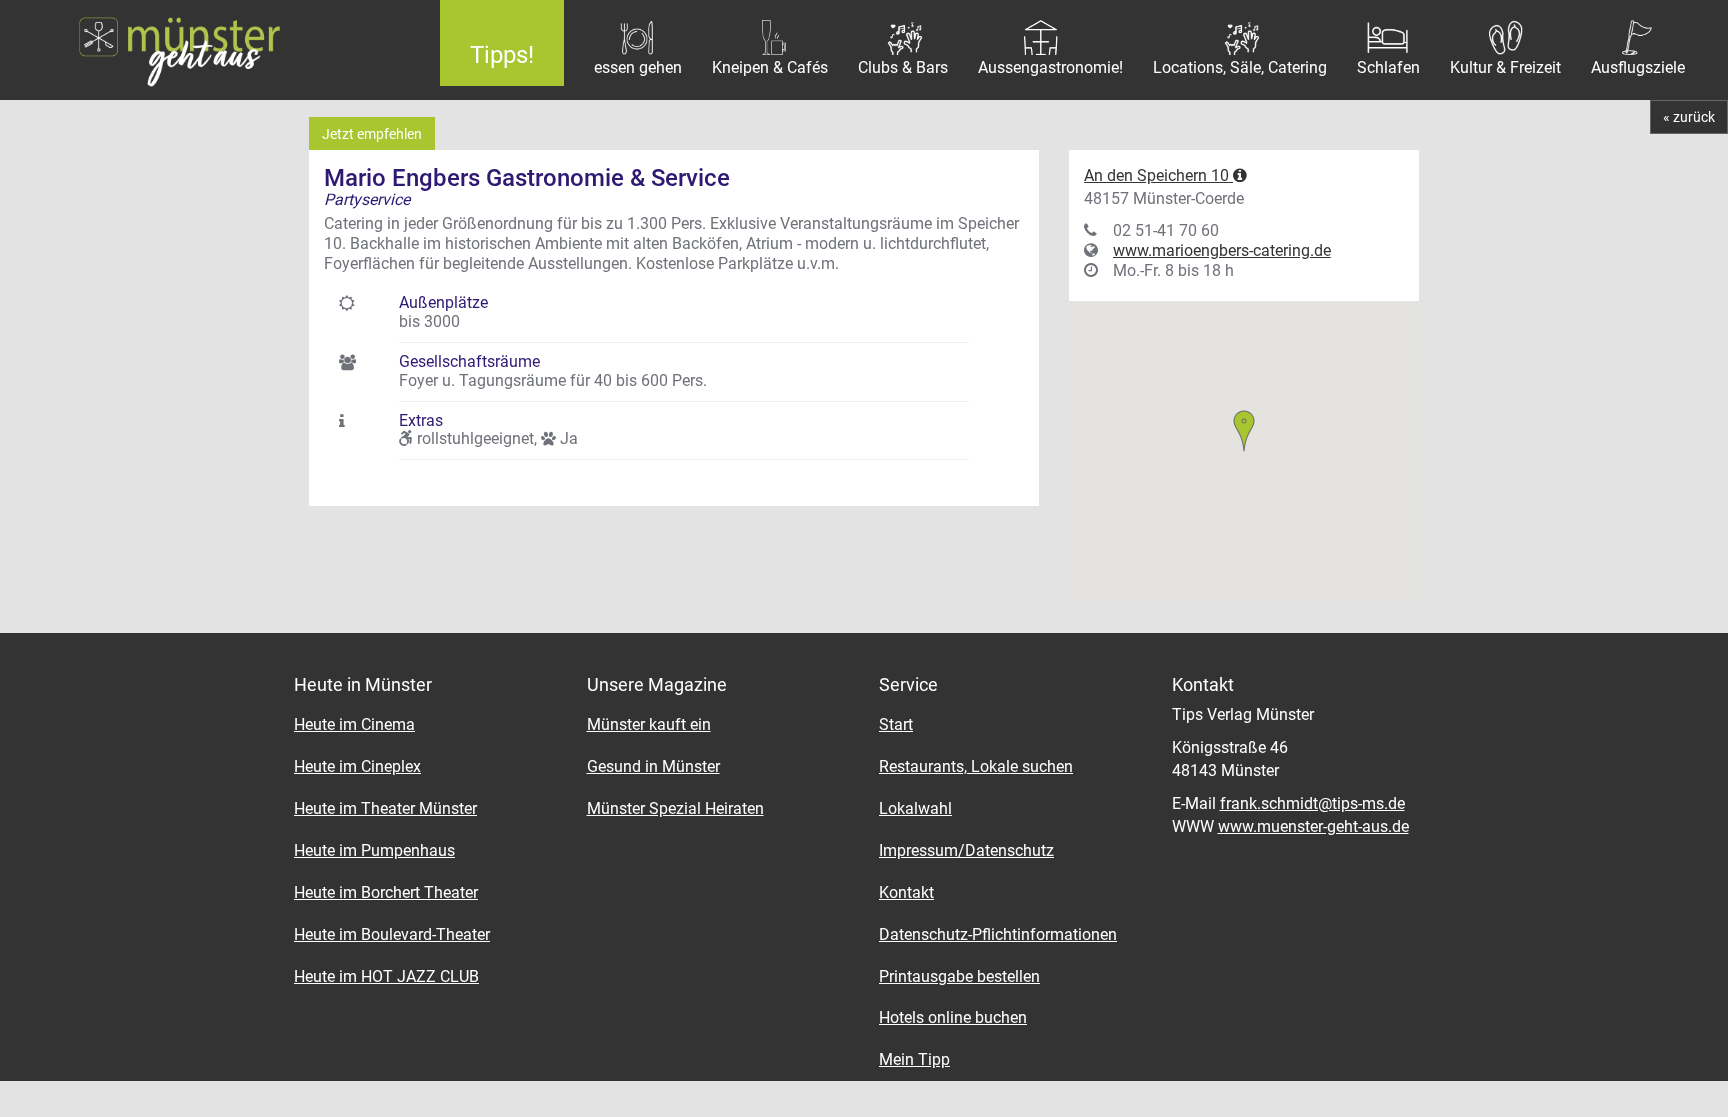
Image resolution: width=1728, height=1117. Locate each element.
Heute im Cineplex (357, 766)
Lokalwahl (915, 808)
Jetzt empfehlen (372, 134)
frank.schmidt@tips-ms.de (1312, 803)
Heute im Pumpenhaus (374, 850)
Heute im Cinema (354, 724)
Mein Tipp (914, 1059)
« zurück (1689, 117)
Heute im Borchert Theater (386, 892)
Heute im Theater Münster (385, 808)
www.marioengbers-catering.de (1222, 250)
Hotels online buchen (953, 1017)
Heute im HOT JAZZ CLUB (386, 976)
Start (896, 724)
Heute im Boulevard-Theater (392, 934)
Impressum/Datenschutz (966, 850)
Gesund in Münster (653, 766)
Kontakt (906, 892)
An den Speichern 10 (1158, 175)
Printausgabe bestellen (959, 976)
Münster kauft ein (649, 724)
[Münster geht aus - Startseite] (205, 50)
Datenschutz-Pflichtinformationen (998, 934)
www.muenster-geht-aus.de (1313, 826)
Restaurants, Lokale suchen (976, 766)
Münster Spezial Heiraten (675, 808)
